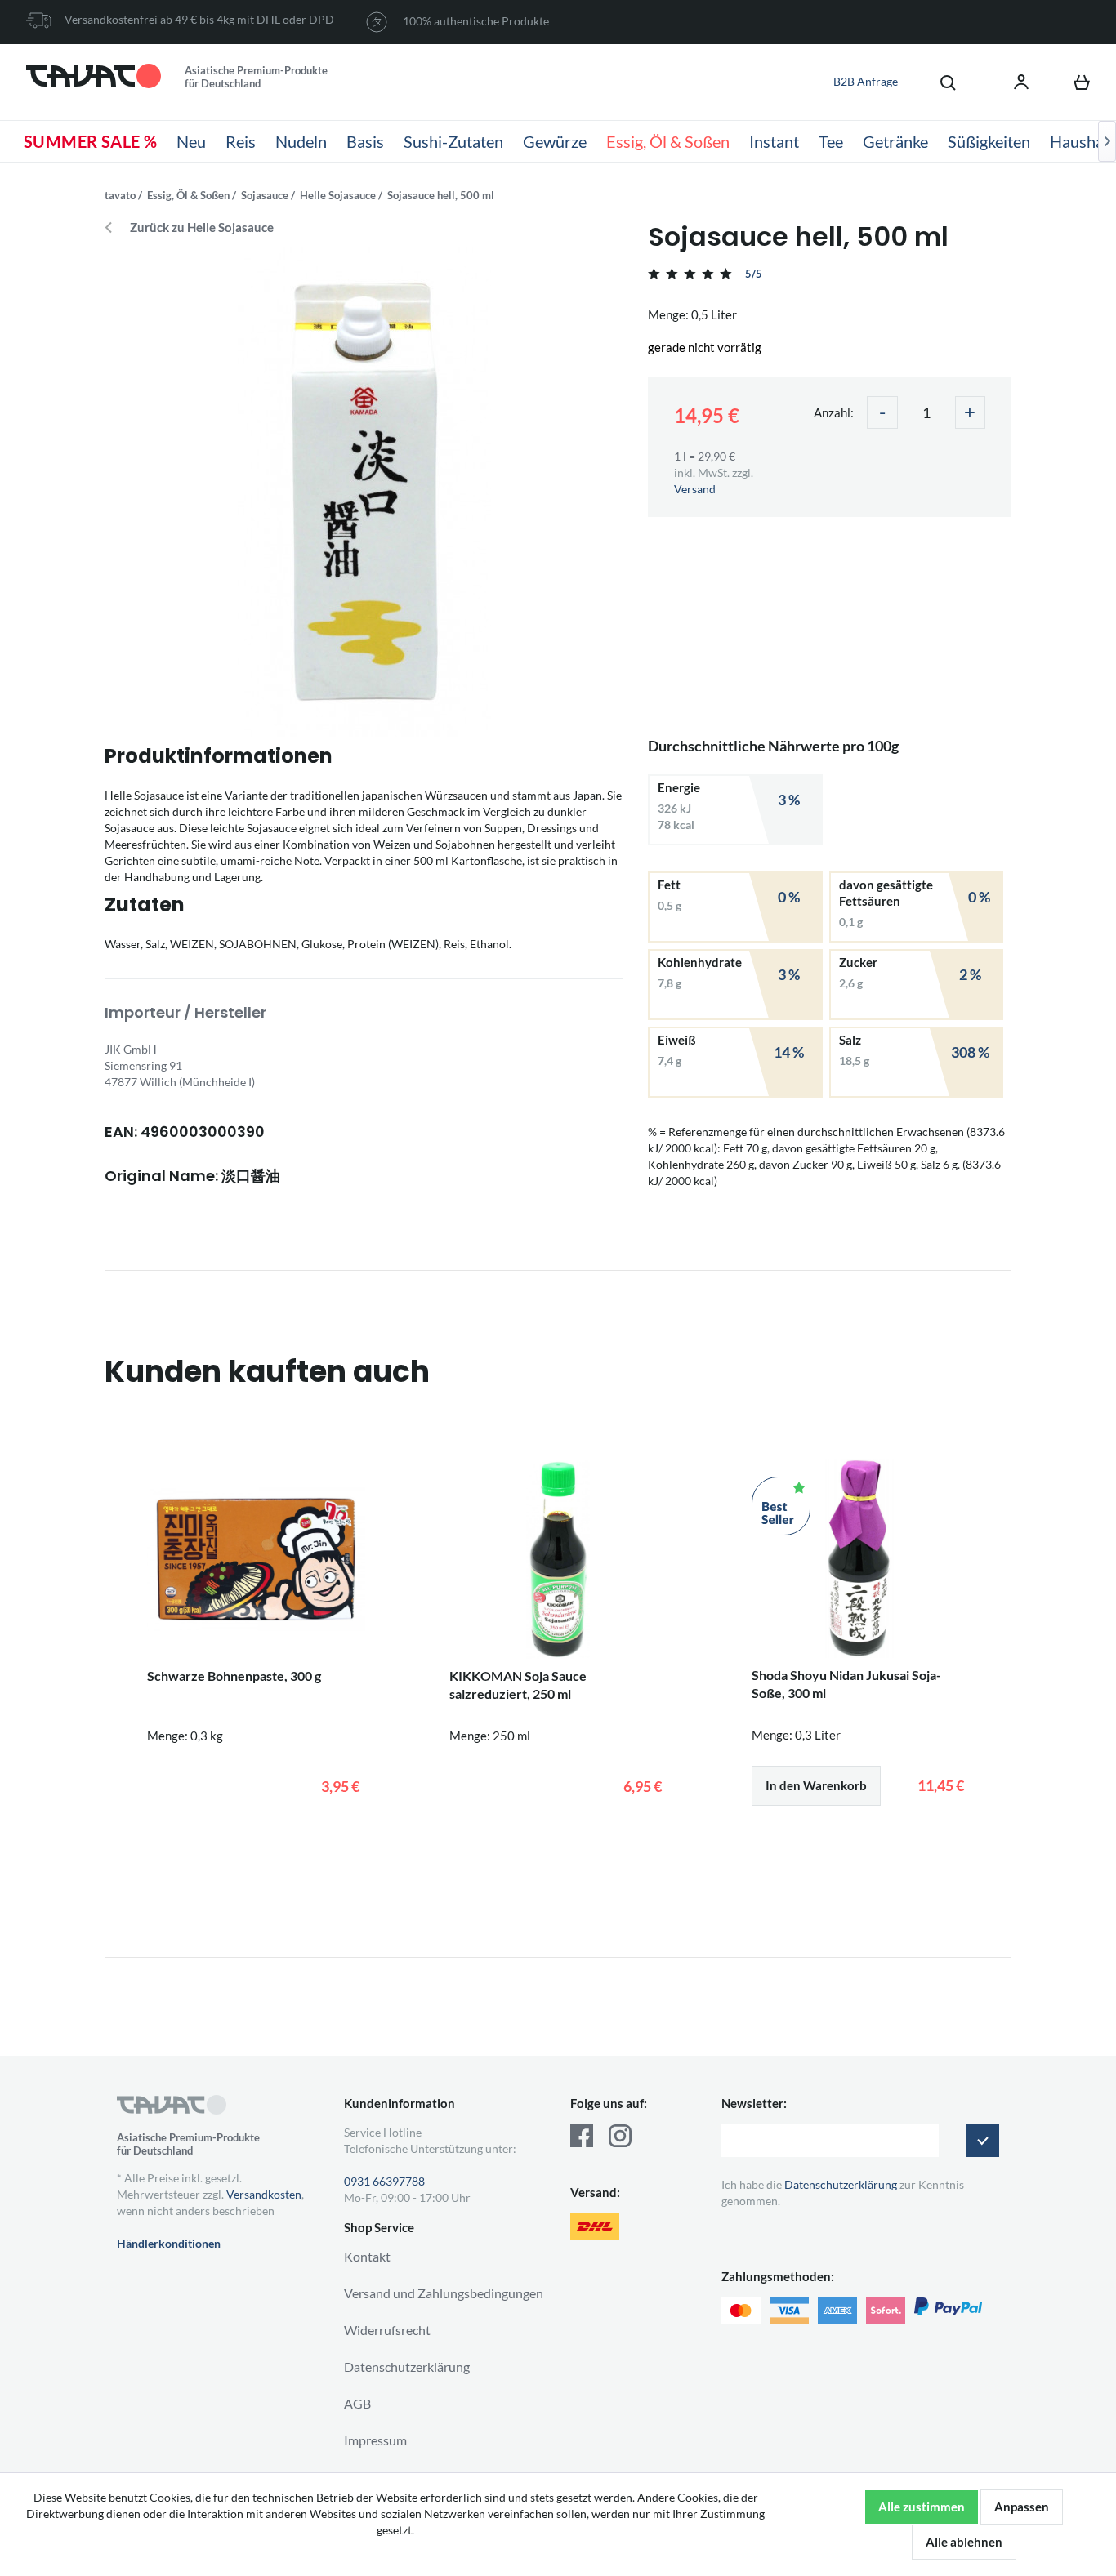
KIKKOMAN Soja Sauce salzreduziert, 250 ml (518, 1685)
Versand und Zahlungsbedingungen (444, 2293)
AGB (357, 2403)
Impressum (375, 2440)
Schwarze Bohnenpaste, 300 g (234, 1676)
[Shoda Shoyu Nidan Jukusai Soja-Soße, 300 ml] (860, 1558)
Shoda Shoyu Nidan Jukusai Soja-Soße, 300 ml (846, 1684)
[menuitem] (940, 82)
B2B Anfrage (866, 81)
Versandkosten (264, 2194)
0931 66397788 (384, 2181)
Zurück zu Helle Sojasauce (202, 227)
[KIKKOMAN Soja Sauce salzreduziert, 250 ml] (558, 1559)
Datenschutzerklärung (407, 2367)
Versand (695, 489)
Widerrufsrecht (387, 2330)
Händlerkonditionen (169, 2243)
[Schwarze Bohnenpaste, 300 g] (256, 1559)
